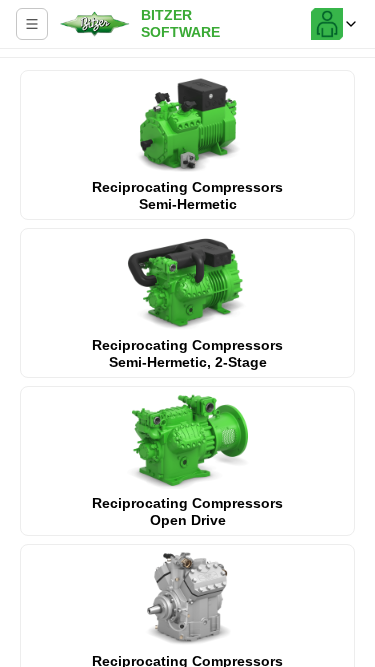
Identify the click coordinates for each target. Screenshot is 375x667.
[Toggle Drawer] (32, 24)
